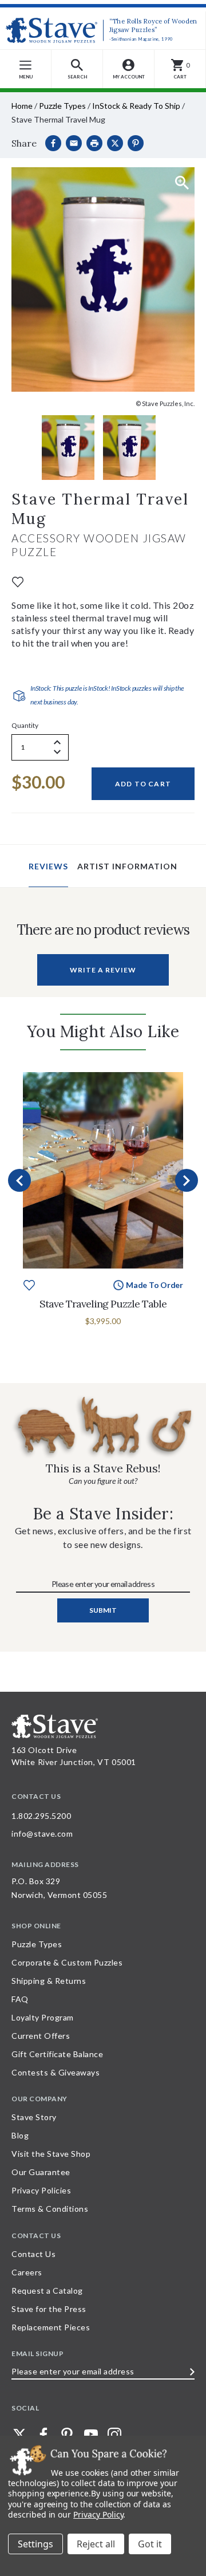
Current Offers (41, 2036)
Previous (19, 1180)
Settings (35, 2544)
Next (187, 1180)
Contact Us (33, 2254)
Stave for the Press (49, 2309)
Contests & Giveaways (56, 2072)
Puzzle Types (62, 106)
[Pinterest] (136, 143)
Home (22, 106)
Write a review (103, 970)
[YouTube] (91, 2435)
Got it (150, 2544)
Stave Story (34, 2117)
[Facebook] (53, 143)
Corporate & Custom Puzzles (67, 1962)
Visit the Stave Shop (51, 2154)
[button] (77, 69)
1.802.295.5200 (41, 1816)
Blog (20, 2135)
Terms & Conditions (50, 2209)
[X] (115, 143)
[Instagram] (114, 2435)
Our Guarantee (41, 2172)
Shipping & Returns (49, 1981)
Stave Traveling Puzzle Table (103, 1304)
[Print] (94, 143)
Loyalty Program (43, 2017)
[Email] (74, 143)
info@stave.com (42, 1833)
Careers (27, 2272)
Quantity (25, 725)
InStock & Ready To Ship (136, 106)
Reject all (96, 2544)
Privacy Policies (41, 2190)
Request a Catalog (47, 2291)
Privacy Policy (98, 2514)
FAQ (20, 1999)
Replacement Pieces (51, 2327)
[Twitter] (19, 2435)
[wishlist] (18, 581)
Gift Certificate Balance (57, 2054)
